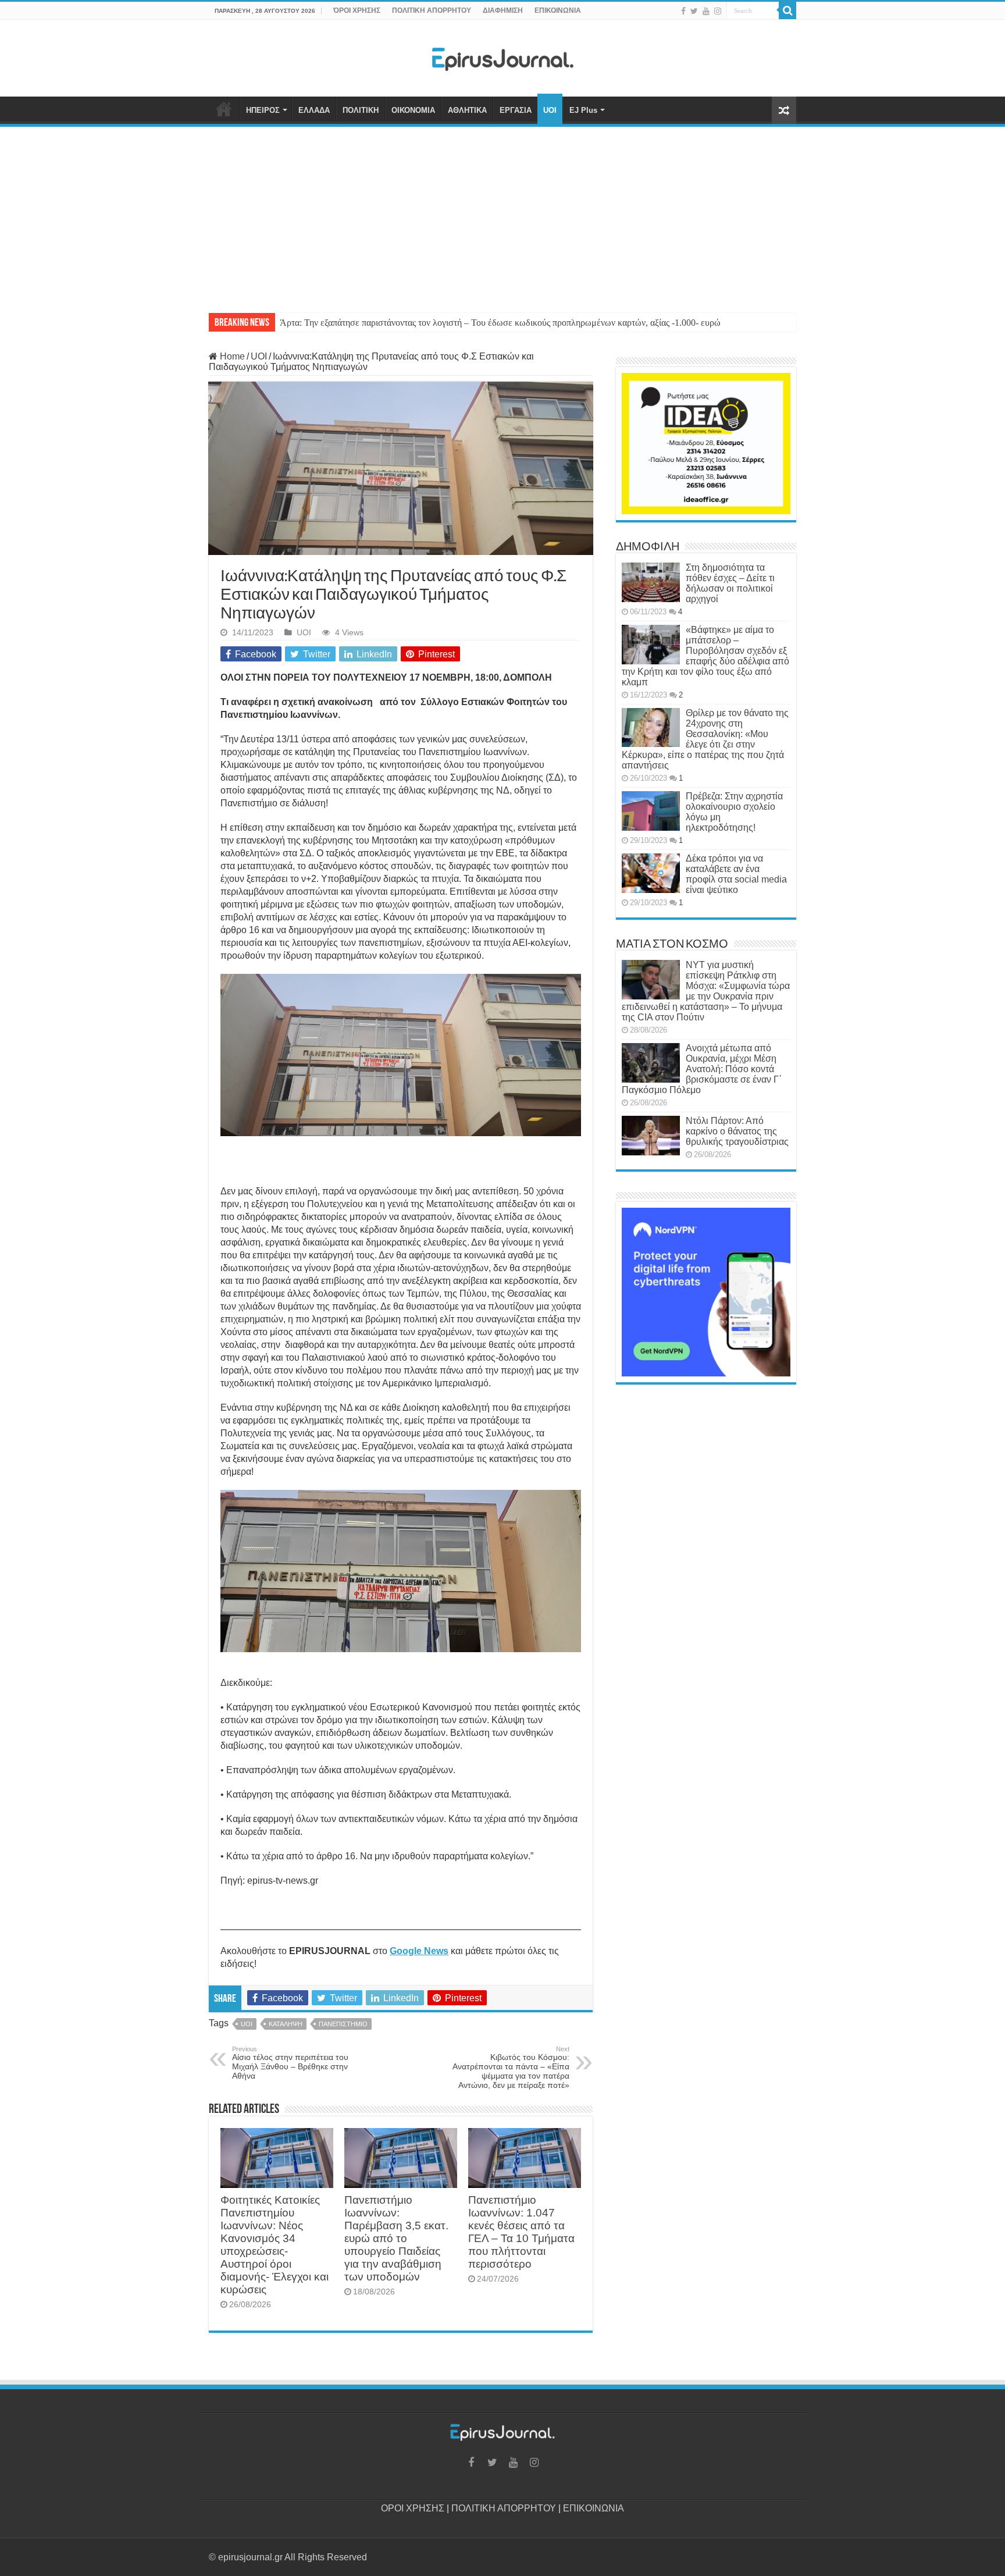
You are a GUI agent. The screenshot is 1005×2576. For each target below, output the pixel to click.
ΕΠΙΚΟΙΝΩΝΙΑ (558, 10)
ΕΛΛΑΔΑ (314, 110)
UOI (550, 110)
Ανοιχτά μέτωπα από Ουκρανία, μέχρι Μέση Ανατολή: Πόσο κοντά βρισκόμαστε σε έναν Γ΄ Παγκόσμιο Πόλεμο (702, 1069)
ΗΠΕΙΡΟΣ (263, 110)
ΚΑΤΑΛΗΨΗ (286, 2024)
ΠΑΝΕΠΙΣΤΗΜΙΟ (343, 2024)
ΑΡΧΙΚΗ (224, 109)
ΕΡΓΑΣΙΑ (516, 110)
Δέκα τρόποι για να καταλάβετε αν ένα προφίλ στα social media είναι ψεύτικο (736, 874)
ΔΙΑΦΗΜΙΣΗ (503, 10)
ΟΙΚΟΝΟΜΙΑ (413, 110)
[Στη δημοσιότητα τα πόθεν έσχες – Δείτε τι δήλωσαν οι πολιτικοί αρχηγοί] (651, 582)
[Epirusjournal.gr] (502, 56)
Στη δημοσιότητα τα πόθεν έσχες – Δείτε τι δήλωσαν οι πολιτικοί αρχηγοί (730, 583)
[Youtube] (706, 11)
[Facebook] (683, 11)
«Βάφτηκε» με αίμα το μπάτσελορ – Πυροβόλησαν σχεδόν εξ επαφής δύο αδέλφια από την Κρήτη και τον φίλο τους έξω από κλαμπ (705, 656)
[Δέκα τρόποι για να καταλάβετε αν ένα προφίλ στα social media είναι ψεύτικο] (651, 873)
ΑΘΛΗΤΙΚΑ (467, 110)
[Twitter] (694, 11)
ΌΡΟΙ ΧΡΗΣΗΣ (357, 10)
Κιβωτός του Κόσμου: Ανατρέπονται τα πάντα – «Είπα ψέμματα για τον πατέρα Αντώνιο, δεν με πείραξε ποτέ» (511, 2068)
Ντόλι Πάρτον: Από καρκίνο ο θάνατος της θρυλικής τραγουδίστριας (737, 1131)
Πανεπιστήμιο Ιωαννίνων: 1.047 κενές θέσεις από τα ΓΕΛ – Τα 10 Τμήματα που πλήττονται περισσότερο (521, 2232)
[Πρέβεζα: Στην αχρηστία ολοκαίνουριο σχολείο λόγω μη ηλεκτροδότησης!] (651, 811)
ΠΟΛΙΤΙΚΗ (361, 110)
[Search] (787, 10)
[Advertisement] (502, 214)
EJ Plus (583, 110)
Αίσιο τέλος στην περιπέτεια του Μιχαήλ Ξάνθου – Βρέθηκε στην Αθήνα (290, 2063)
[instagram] (718, 11)
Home (231, 356)
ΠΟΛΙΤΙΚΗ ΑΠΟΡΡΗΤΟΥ (432, 10)
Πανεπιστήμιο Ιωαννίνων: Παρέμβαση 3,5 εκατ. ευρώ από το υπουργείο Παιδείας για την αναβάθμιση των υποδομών (396, 2238)
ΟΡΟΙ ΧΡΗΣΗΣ (413, 2508)
